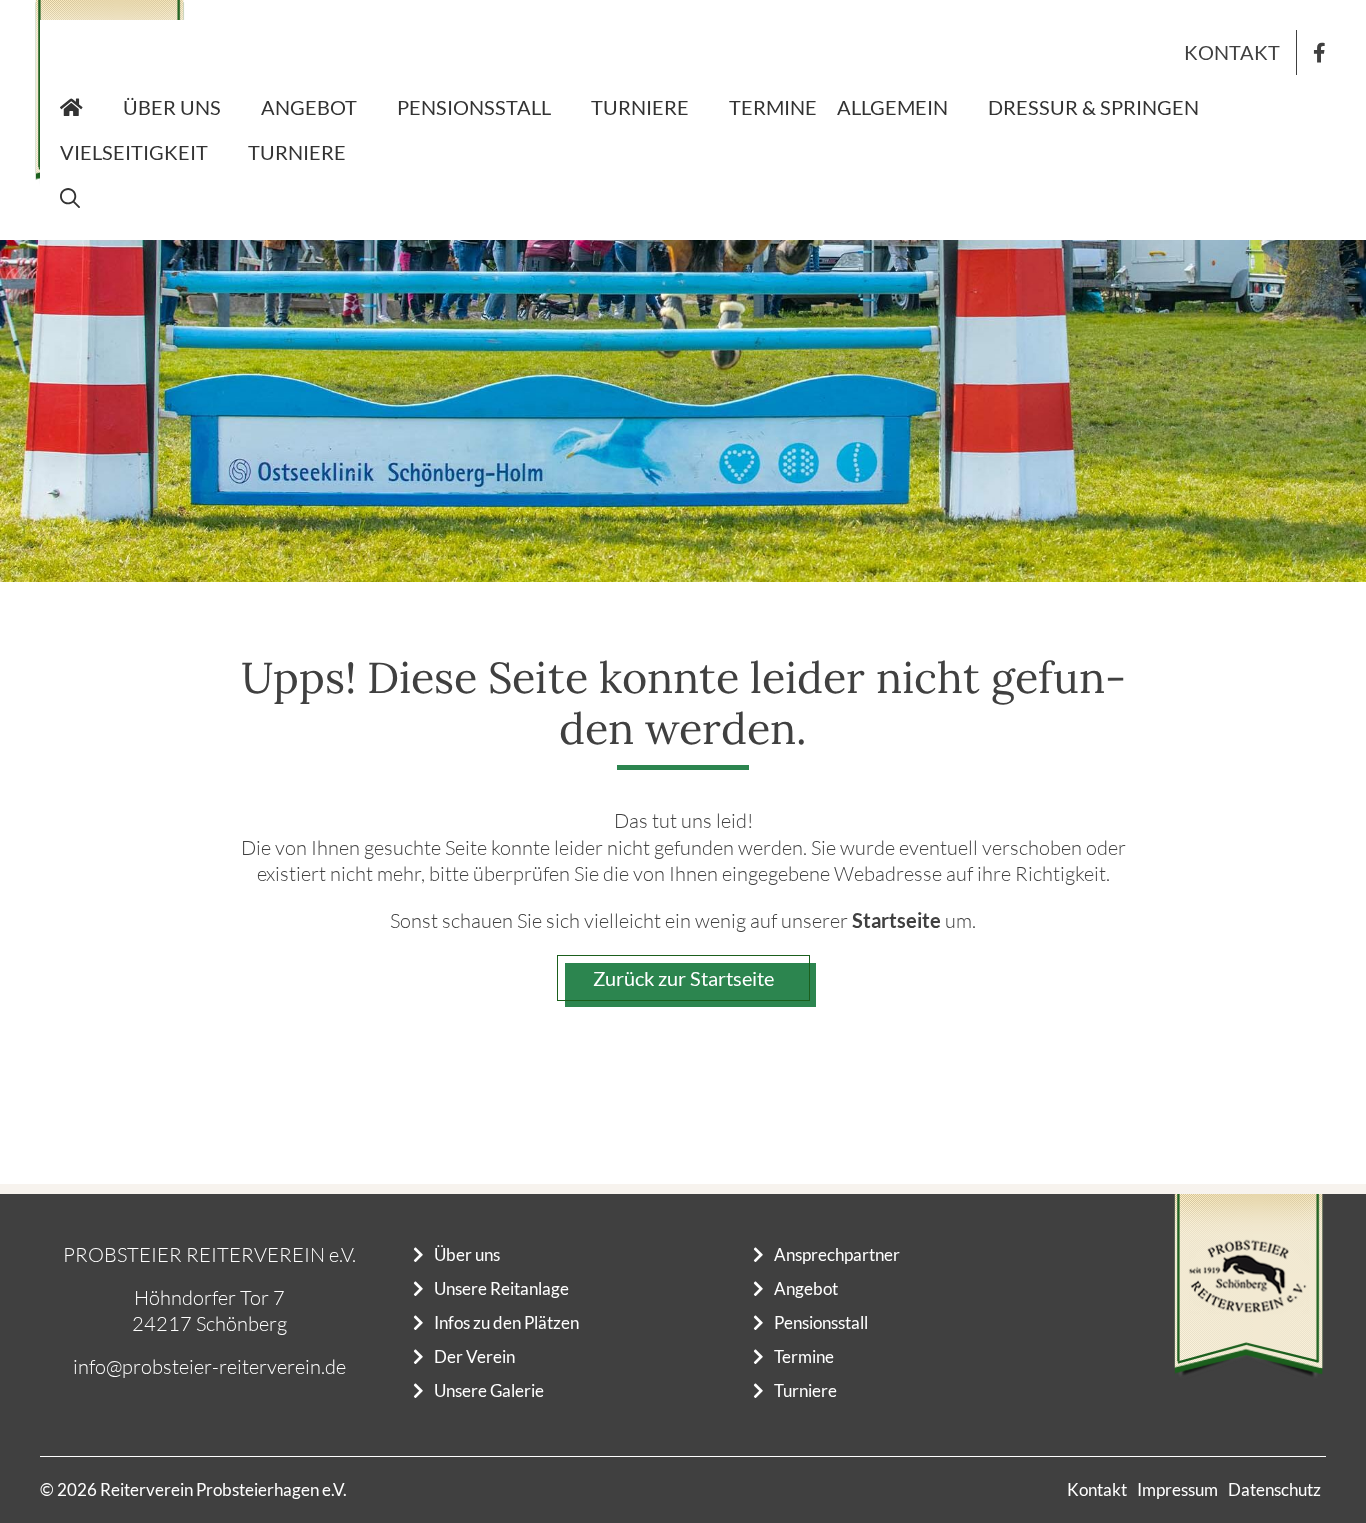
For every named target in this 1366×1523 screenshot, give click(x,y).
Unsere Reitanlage (501, 1288)
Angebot (309, 107)
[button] (70, 197)
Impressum (1177, 1489)
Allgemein (892, 107)
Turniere (640, 107)
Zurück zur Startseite (683, 978)
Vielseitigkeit (134, 152)
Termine (773, 107)
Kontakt (1232, 52)
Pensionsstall (474, 107)
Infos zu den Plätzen (506, 1322)
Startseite (896, 920)
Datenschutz (1274, 1489)
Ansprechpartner (837, 1254)
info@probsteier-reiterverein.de (209, 1366)
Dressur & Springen (1093, 107)
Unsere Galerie (489, 1390)
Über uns (172, 107)
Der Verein (474, 1356)
